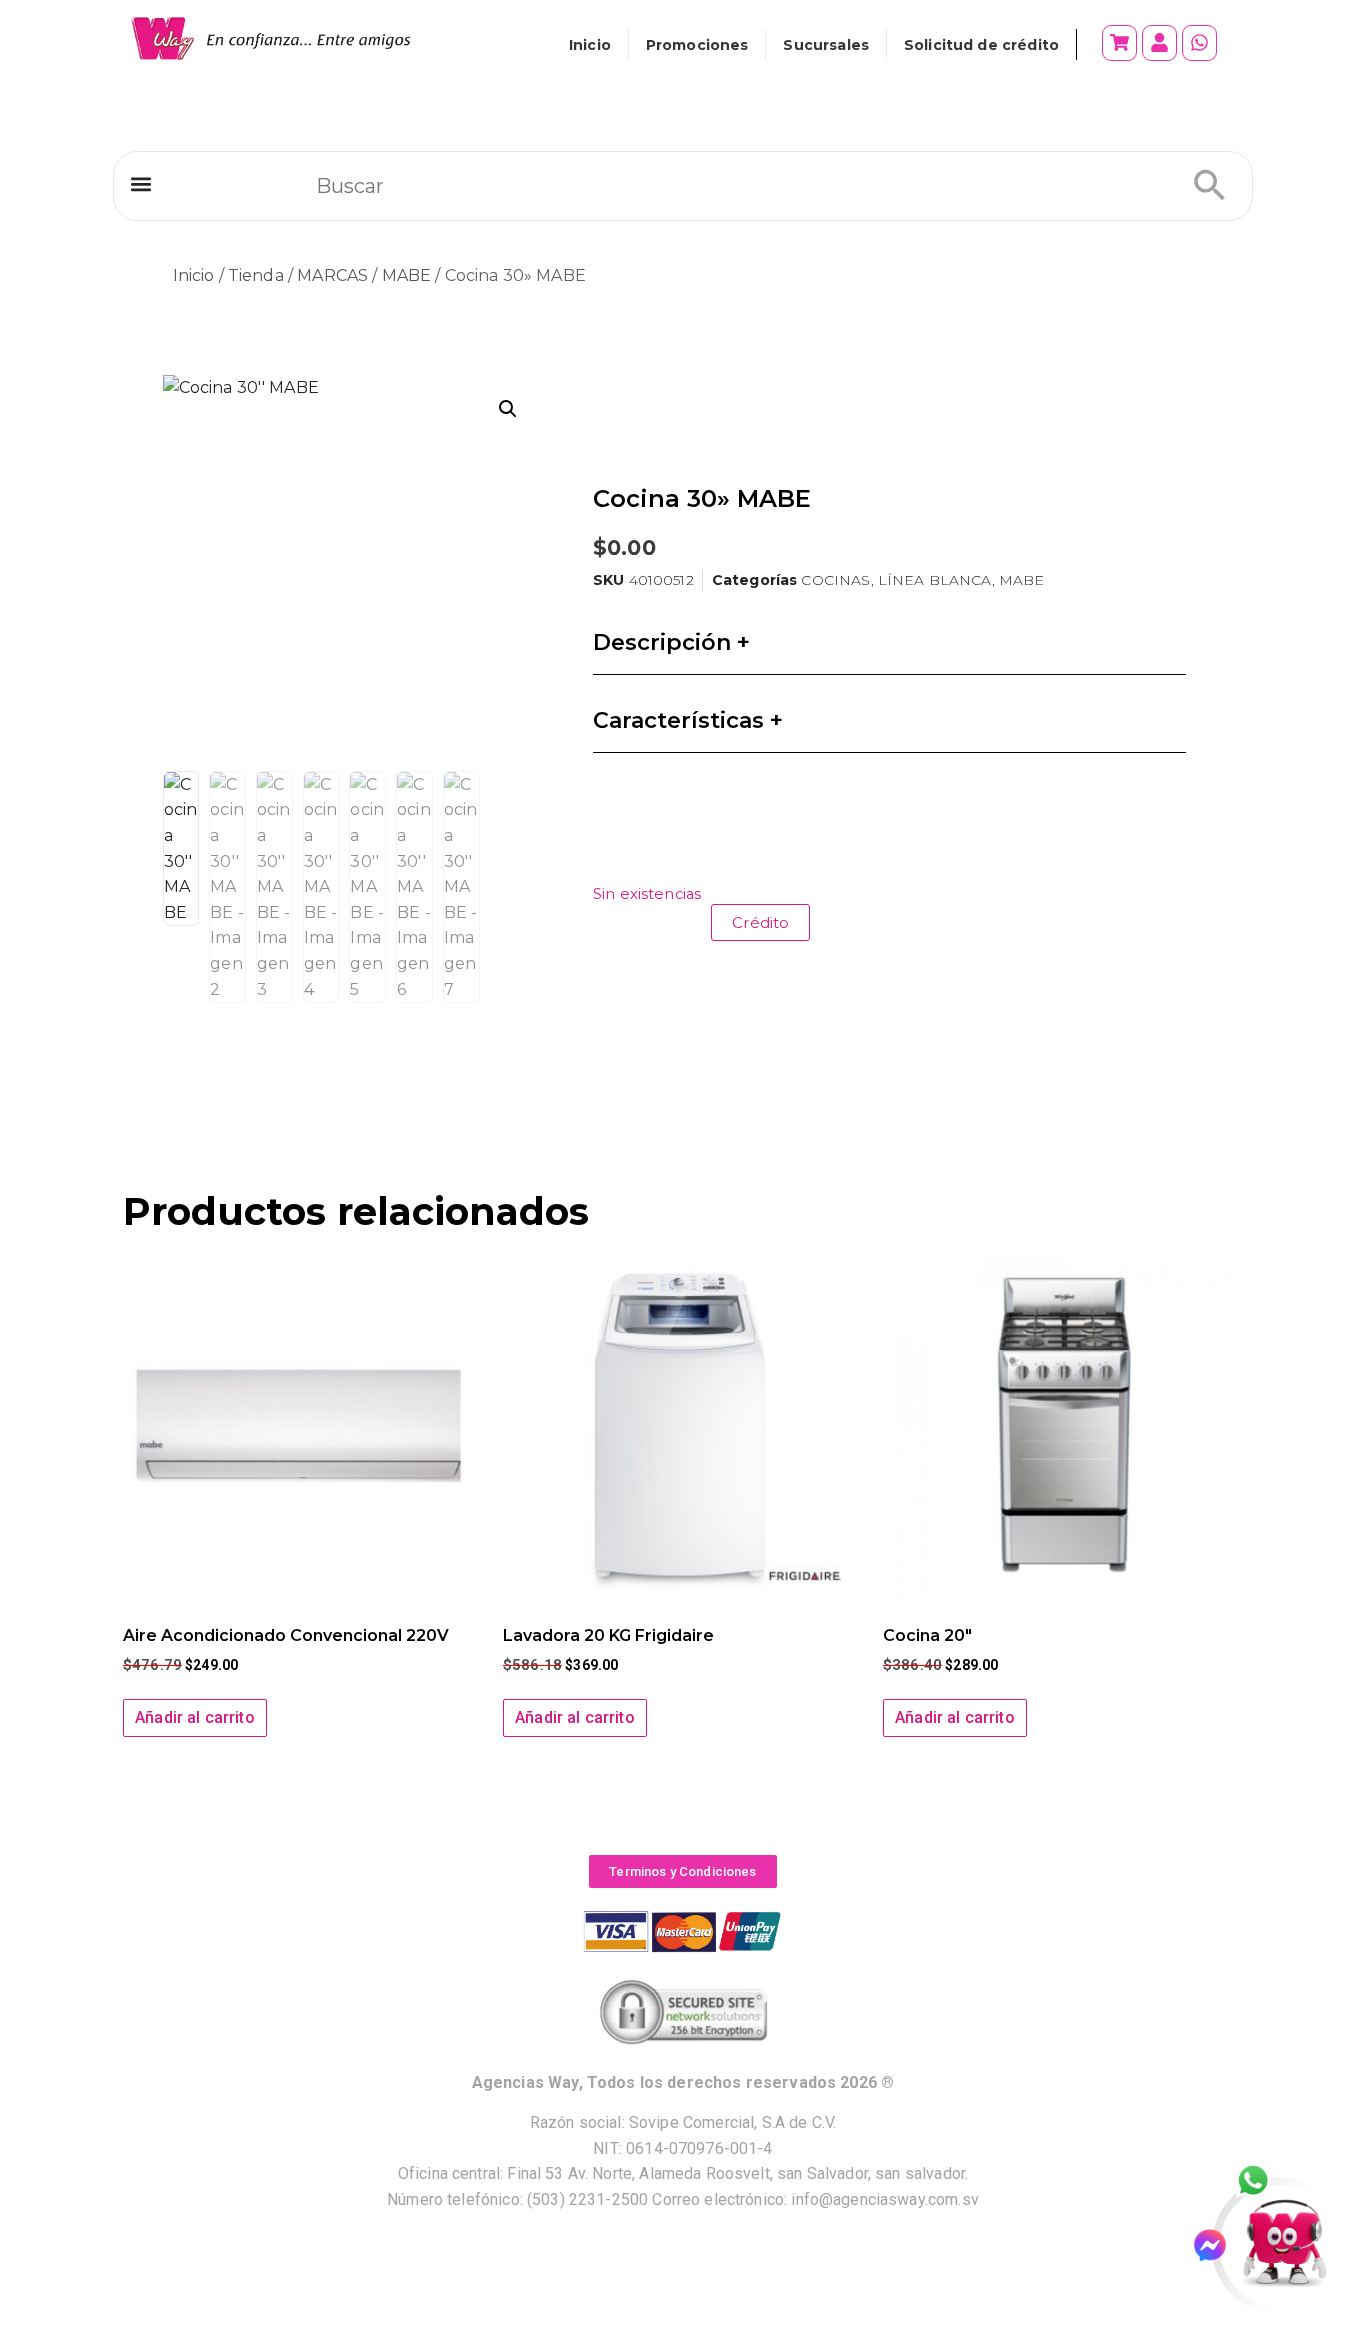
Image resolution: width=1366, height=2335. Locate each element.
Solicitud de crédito (981, 45)
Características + (688, 720)
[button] (140, 184)
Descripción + (671, 642)
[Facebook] (1218, 2245)
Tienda (256, 275)
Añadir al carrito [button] (195, 1717)
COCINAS (835, 580)
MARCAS (332, 275)
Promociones (697, 45)
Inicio (590, 45)
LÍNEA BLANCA (935, 580)
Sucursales (826, 45)
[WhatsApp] (1264, 2182)
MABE (407, 275)
